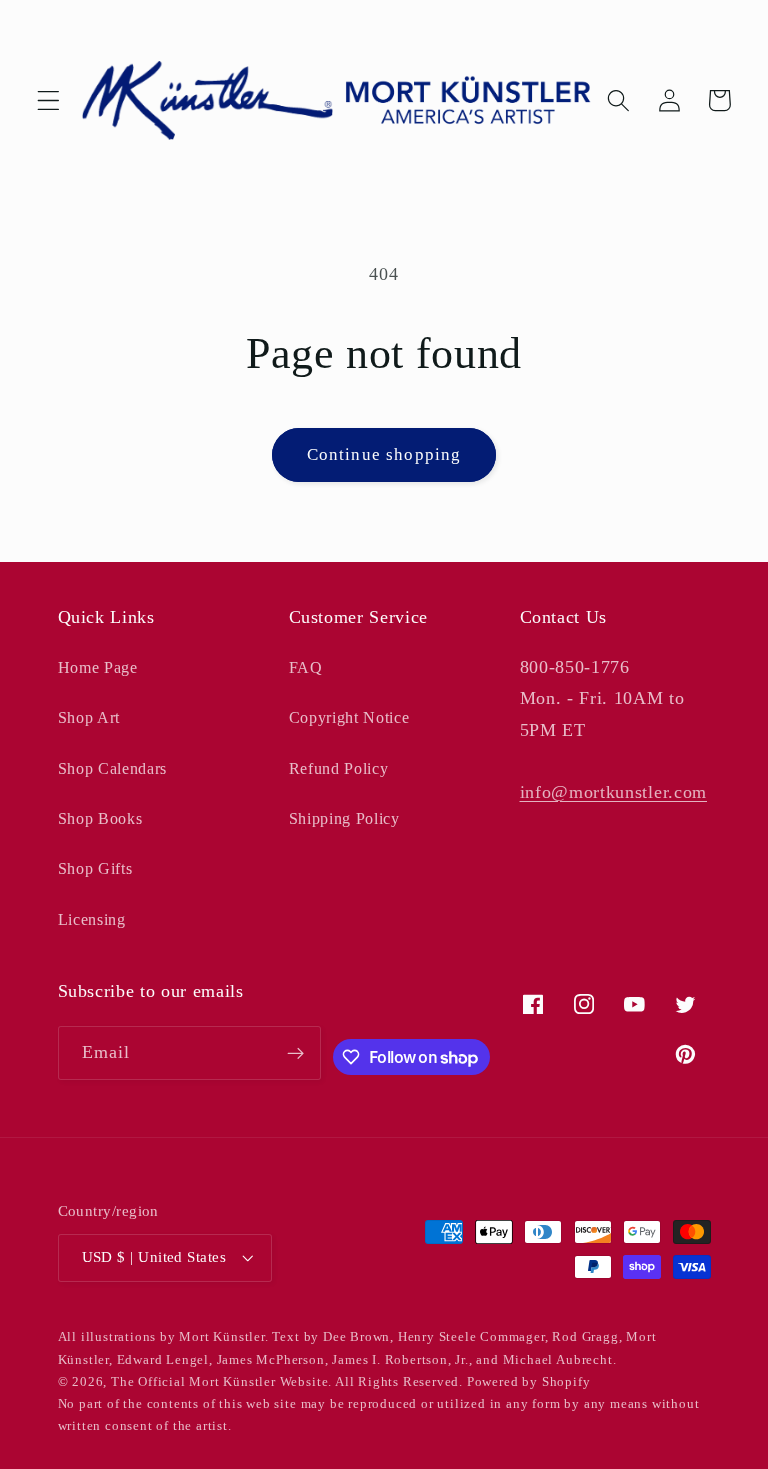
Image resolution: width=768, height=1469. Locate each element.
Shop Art (89, 717)
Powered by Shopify (529, 1382)
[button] (48, 100)
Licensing (92, 919)
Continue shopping (384, 454)
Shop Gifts (95, 868)
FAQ (306, 667)
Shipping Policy (344, 818)
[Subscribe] (295, 1053)
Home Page (98, 667)
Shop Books (100, 818)
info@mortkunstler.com (614, 792)
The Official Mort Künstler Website (219, 1382)
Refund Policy (339, 768)
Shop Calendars (113, 768)
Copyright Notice (349, 717)
